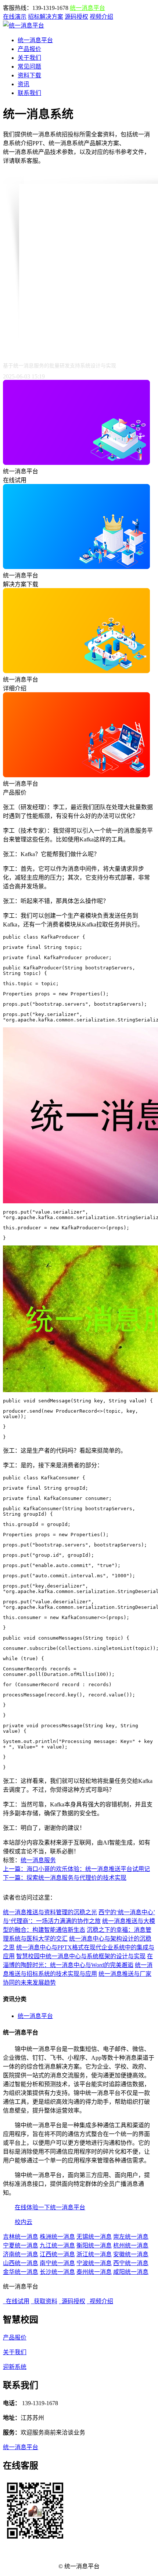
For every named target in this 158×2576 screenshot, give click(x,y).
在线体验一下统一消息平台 (50, 2207)
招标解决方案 (46, 17)
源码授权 (76, 17)
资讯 (24, 84)
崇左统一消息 (131, 2237)
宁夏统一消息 (21, 2245)
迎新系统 (15, 2367)
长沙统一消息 (57, 2272)
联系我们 (29, 93)
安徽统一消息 (131, 2254)
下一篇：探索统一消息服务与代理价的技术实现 (65, 1878)
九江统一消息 (57, 2245)
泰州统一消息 (94, 2272)
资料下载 (29, 75)
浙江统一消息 (94, 2254)
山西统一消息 (21, 2263)
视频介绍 (101, 17)
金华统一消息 (21, 2272)
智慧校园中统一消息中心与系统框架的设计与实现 (81, 1956)
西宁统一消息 (131, 2263)
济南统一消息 (21, 2254)
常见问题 (29, 67)
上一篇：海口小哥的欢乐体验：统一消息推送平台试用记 (76, 1869)
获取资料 (44, 2301)
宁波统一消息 (94, 2263)
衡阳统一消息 (94, 2245)
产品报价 (29, 49)
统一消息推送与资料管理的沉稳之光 (50, 1912)
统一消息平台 (87, 8)
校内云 (24, 2222)
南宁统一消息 (57, 2263)
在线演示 (15, 17)
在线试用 (16, 2301)
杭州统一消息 (131, 2245)
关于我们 (29, 58)
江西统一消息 (57, 2254)
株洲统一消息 (57, 2237)
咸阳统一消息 (131, 2272)
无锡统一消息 (94, 2237)
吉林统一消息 (21, 2237)
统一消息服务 (38, 1860)
